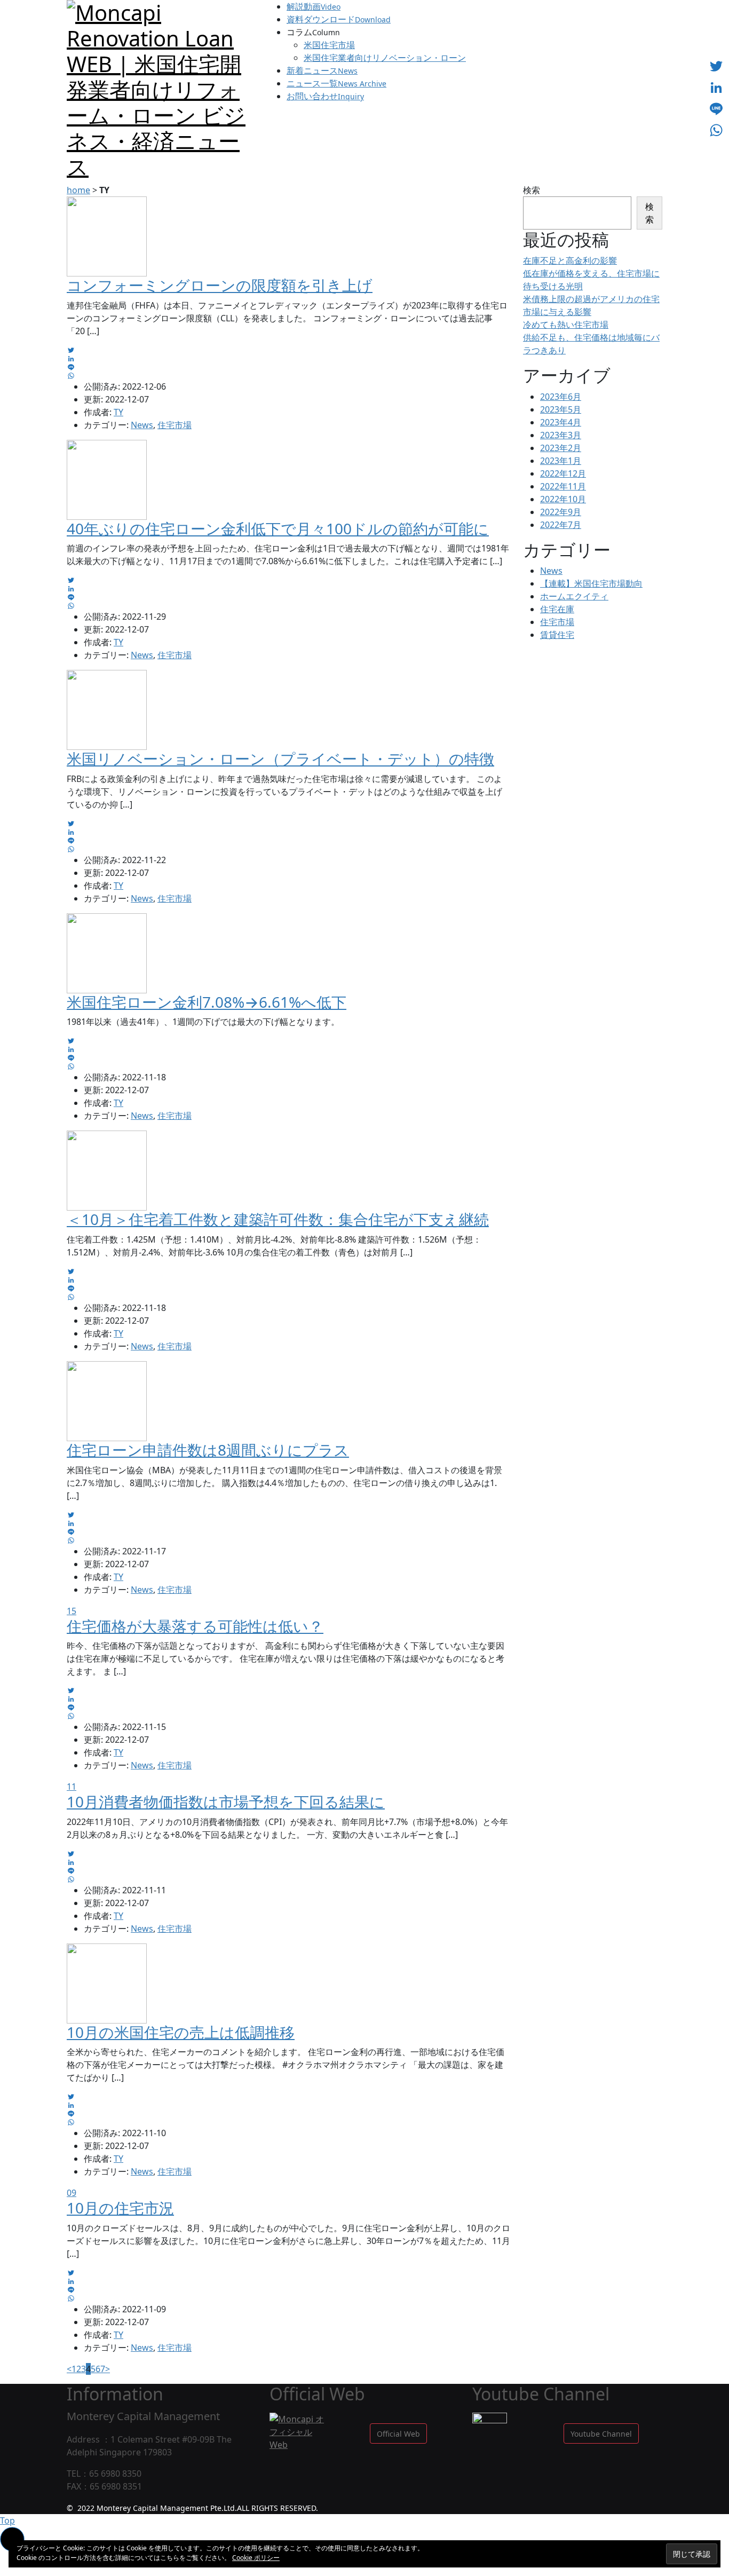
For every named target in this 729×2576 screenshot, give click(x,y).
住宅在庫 (557, 609)
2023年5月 (561, 409)
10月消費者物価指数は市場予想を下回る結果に (226, 1801)
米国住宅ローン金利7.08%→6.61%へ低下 (207, 1002)
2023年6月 (561, 397)
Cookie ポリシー (256, 2558)
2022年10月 (563, 499)
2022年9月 (561, 512)
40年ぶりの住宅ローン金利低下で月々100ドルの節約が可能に (278, 528)
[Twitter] (716, 66)
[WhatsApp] (716, 130)
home (78, 190)
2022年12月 (563, 473)
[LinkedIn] (716, 88)
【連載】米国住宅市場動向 (591, 583)
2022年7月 (561, 525)
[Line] (716, 109)
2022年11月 (563, 486)
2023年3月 (561, 435)
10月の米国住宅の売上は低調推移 (181, 2032)
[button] (398, 2433)
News (142, 425)
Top (7, 2520)
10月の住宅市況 (120, 2208)
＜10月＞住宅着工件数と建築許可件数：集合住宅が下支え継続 (278, 1219)
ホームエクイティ (574, 596)
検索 (532, 190)
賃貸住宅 (557, 635)
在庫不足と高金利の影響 (570, 260)
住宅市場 (175, 425)
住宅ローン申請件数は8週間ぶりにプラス (208, 1450)
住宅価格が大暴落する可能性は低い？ (195, 1626)
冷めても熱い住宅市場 (566, 325)
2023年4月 (561, 422)
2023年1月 (561, 461)
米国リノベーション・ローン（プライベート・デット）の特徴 (280, 758)
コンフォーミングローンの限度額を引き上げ (220, 285)
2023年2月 (561, 448)
